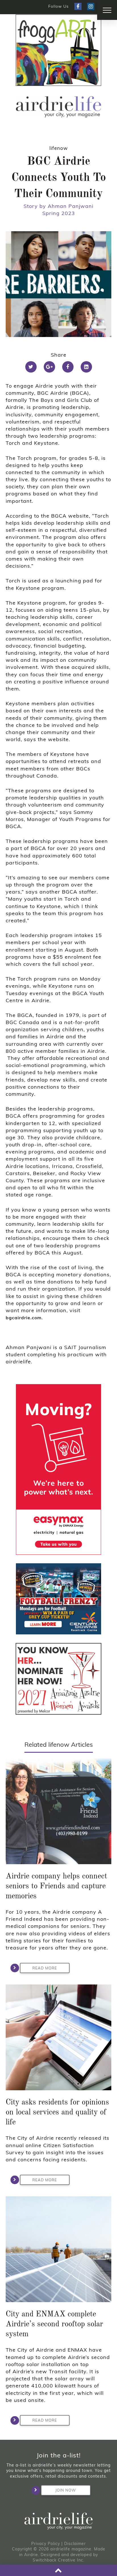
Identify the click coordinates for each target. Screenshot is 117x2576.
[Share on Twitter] (31, 367)
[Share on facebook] (68, 367)
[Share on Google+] (49, 367)
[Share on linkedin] (86, 367)
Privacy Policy (46, 2544)
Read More (45, 1968)
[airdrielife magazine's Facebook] (78, 6)
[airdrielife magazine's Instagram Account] (91, 6)
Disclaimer (75, 2544)
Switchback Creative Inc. (58, 2560)
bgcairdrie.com (24, 1318)
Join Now (66, 2490)
